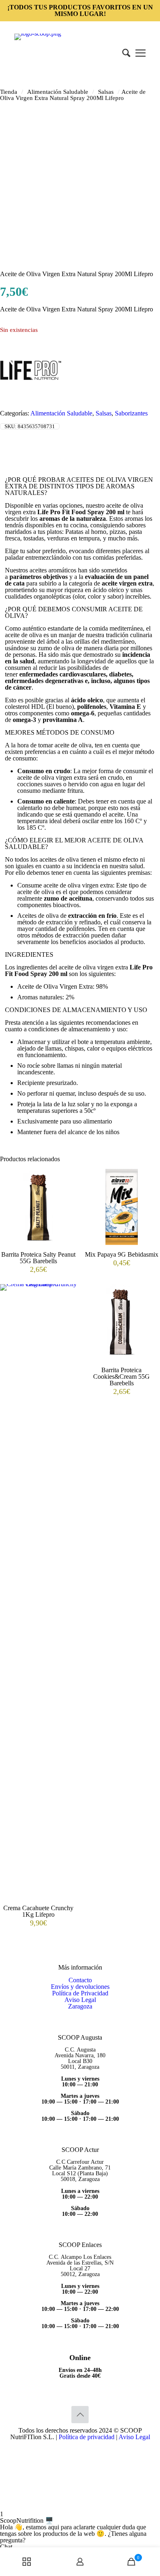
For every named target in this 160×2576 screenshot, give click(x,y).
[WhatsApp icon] (72, 2448)
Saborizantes (131, 413)
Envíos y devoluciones (80, 1987)
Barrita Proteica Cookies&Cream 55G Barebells (121, 1377)
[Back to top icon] (80, 2415)
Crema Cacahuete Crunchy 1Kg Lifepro (38, 1911)
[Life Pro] (31, 398)
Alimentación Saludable (58, 92)
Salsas (106, 92)
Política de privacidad (87, 2437)
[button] (80, 2508)
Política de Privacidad (80, 1993)
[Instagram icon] (89, 2448)
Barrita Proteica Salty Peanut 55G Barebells (38, 1258)
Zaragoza (80, 2006)
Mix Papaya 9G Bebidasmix (122, 1254)
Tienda (9, 92)
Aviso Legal (80, 2000)
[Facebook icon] (80, 2448)
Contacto (80, 1980)
